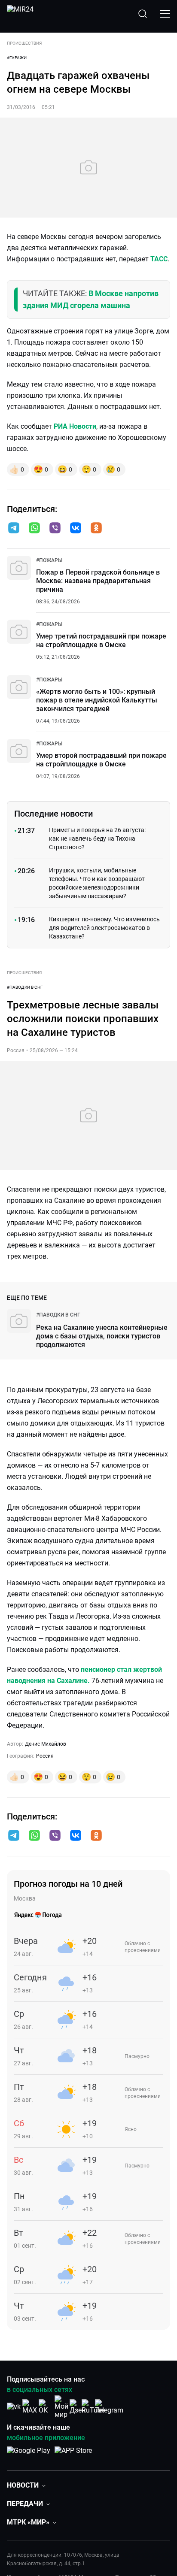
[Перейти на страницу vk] (14, 2407)
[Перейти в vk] (76, 529)
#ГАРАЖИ (17, 58)
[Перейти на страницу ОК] (46, 2407)
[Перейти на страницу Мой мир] (61, 2407)
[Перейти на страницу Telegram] (109, 2407)
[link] (49, 560)
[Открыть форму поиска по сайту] (143, 14)
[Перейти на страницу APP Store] (73, 2455)
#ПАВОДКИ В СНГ (25, 987)
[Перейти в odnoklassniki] (96, 529)
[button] (14, 528)
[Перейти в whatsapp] (34, 529)
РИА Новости (75, 426)
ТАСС (159, 259)
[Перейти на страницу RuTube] (93, 2407)
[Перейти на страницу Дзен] (78, 2407)
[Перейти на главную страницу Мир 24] (20, 14)
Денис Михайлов (46, 1744)
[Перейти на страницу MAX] (30, 2407)
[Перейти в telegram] (14, 529)
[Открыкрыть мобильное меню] (165, 14)
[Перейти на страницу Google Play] (29, 2455)
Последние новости (53, 814)
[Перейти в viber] (55, 529)
